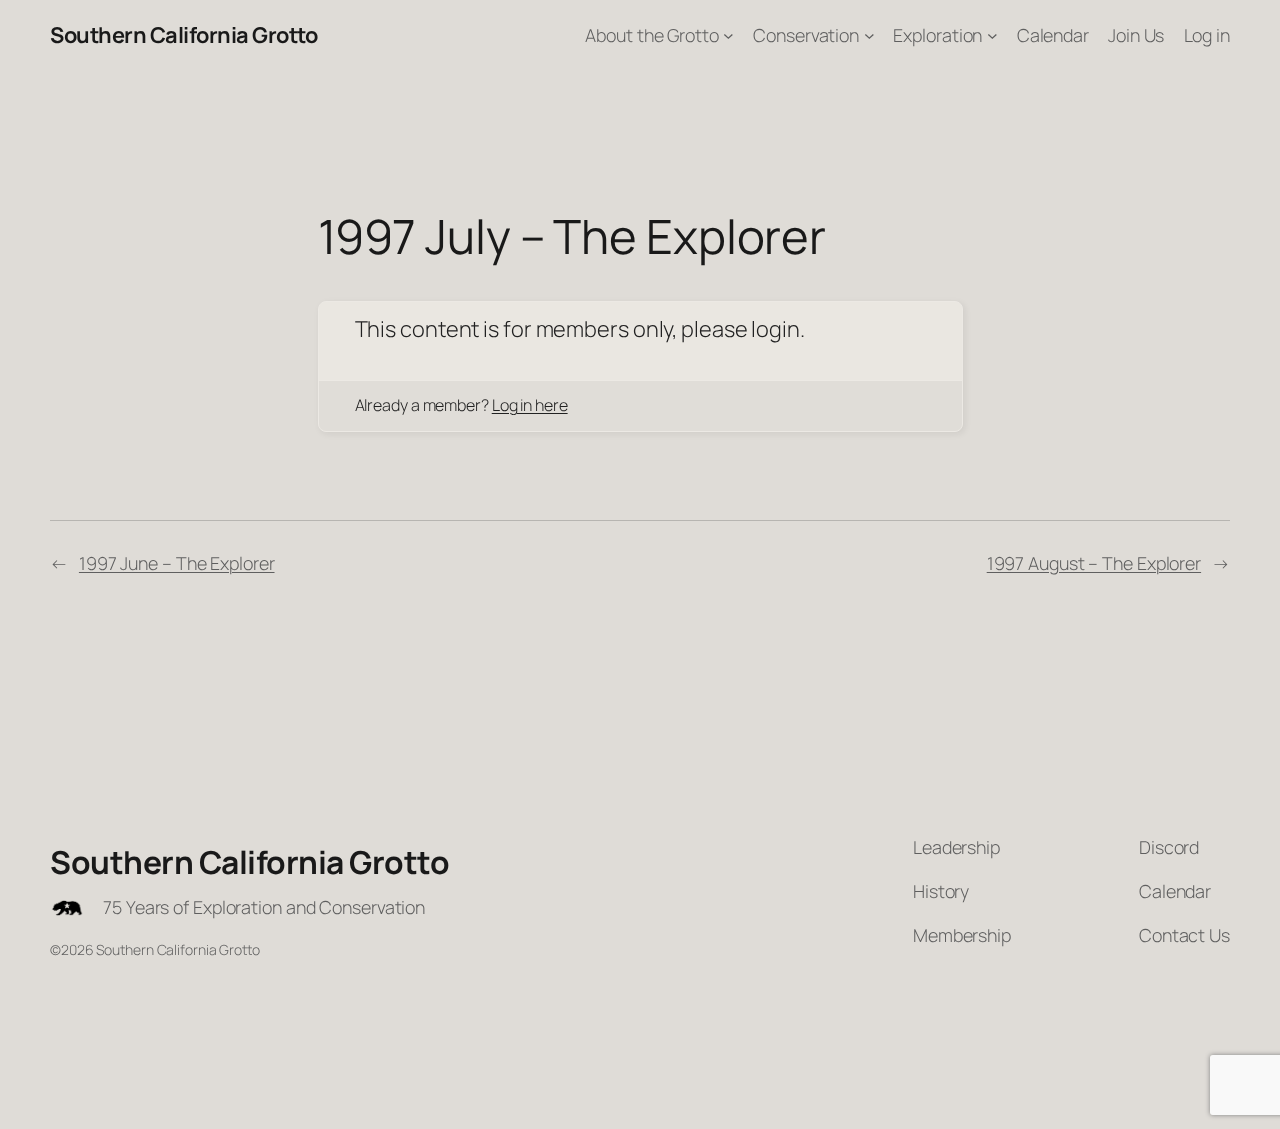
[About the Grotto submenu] (728, 35)
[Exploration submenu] (992, 35)
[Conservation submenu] (869, 35)
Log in (1207, 35)
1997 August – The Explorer (1094, 563)
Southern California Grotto (183, 35)
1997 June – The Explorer (177, 563)
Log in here (530, 405)
